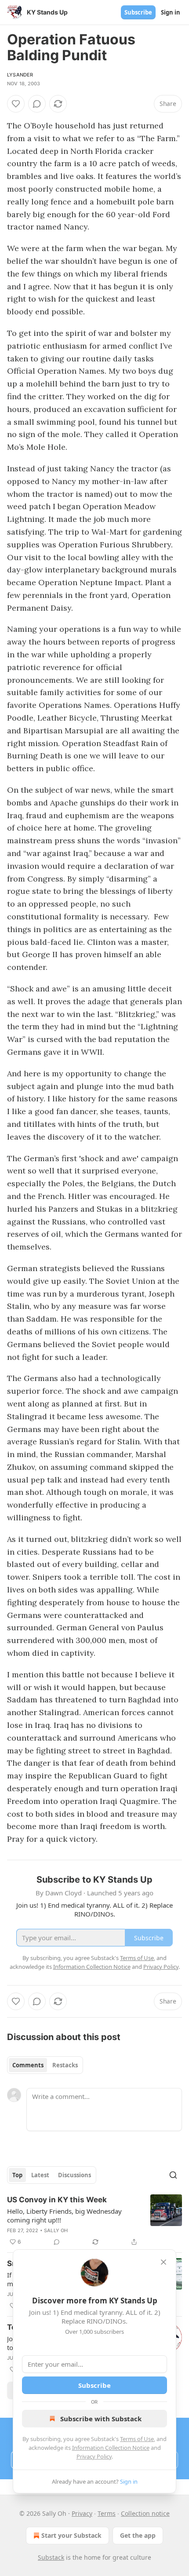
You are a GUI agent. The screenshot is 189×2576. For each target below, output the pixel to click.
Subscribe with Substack (101, 2419)
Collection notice (145, 2513)
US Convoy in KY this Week (57, 2200)
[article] (94, 2221)
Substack (51, 2557)
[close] (164, 2262)
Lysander (20, 75)
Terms (107, 2513)
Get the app (138, 2535)
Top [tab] (17, 2175)
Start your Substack (71, 2535)
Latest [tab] (40, 2175)
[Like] (16, 104)
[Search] (173, 2175)
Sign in (171, 12)
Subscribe (138, 12)
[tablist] (45, 2065)
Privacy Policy (94, 2456)
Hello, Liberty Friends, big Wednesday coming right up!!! (64, 2215)
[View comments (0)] (37, 104)
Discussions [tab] (75, 2175)
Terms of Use (137, 2439)
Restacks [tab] (65, 2065)
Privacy (82, 2513)
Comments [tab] (28, 2065)
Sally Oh (56, 2230)
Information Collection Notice (111, 2448)
